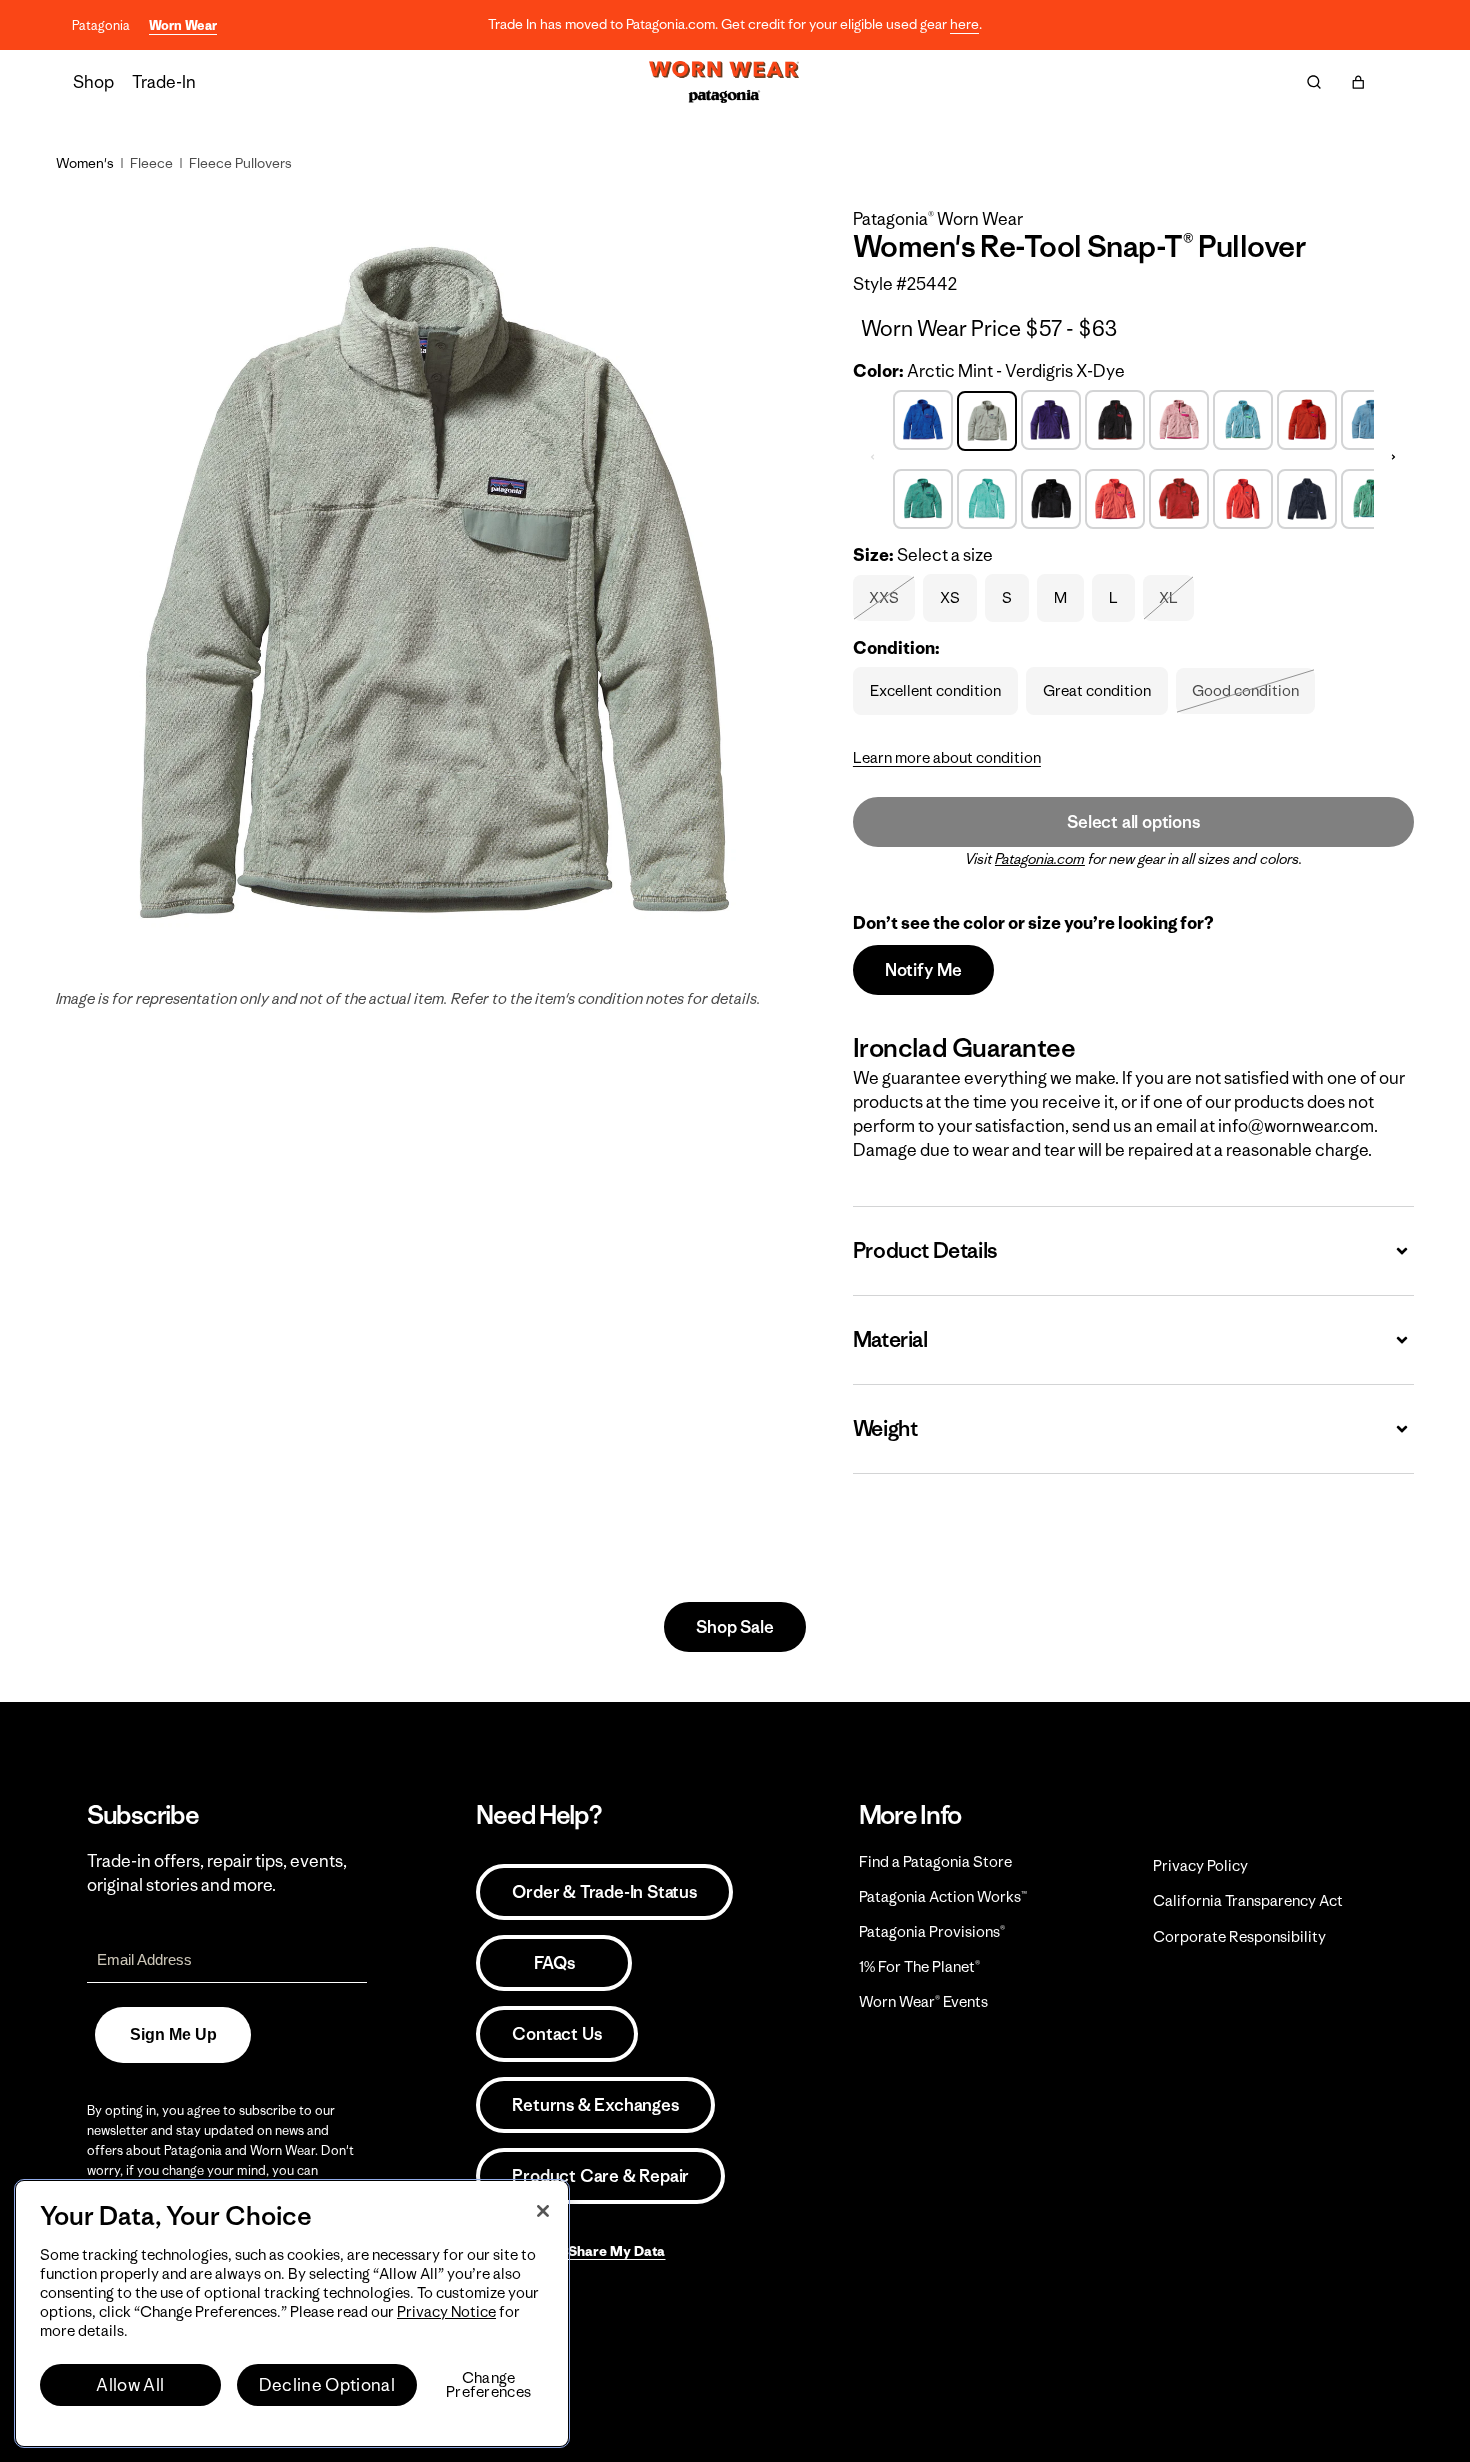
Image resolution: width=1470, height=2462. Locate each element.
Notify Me (923, 970)
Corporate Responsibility (1239, 1936)
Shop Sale (734, 1627)
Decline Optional (327, 2385)
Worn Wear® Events (923, 2001)
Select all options (1133, 822)
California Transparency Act (1248, 1900)
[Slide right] (1394, 457)
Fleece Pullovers (240, 163)
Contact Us (556, 2034)
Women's (85, 163)
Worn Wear (183, 25)
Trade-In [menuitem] (164, 82)
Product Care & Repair (600, 2176)
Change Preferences (488, 2385)
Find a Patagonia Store (935, 1861)
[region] (292, 2313)
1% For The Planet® (919, 1966)
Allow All (130, 2385)
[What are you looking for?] (1314, 82)
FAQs (554, 1963)
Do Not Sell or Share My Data (570, 2251)
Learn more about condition (947, 757)
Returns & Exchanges (595, 2105)
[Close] (543, 2211)
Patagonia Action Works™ (943, 1896)
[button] (1358, 82)
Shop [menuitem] (93, 82)
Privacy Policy (1200, 1865)
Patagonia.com (1040, 859)
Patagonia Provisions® (932, 1931)
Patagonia (101, 25)
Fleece (151, 163)
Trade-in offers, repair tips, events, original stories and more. (217, 1873)
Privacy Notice (446, 2311)
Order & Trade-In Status (604, 1892)
